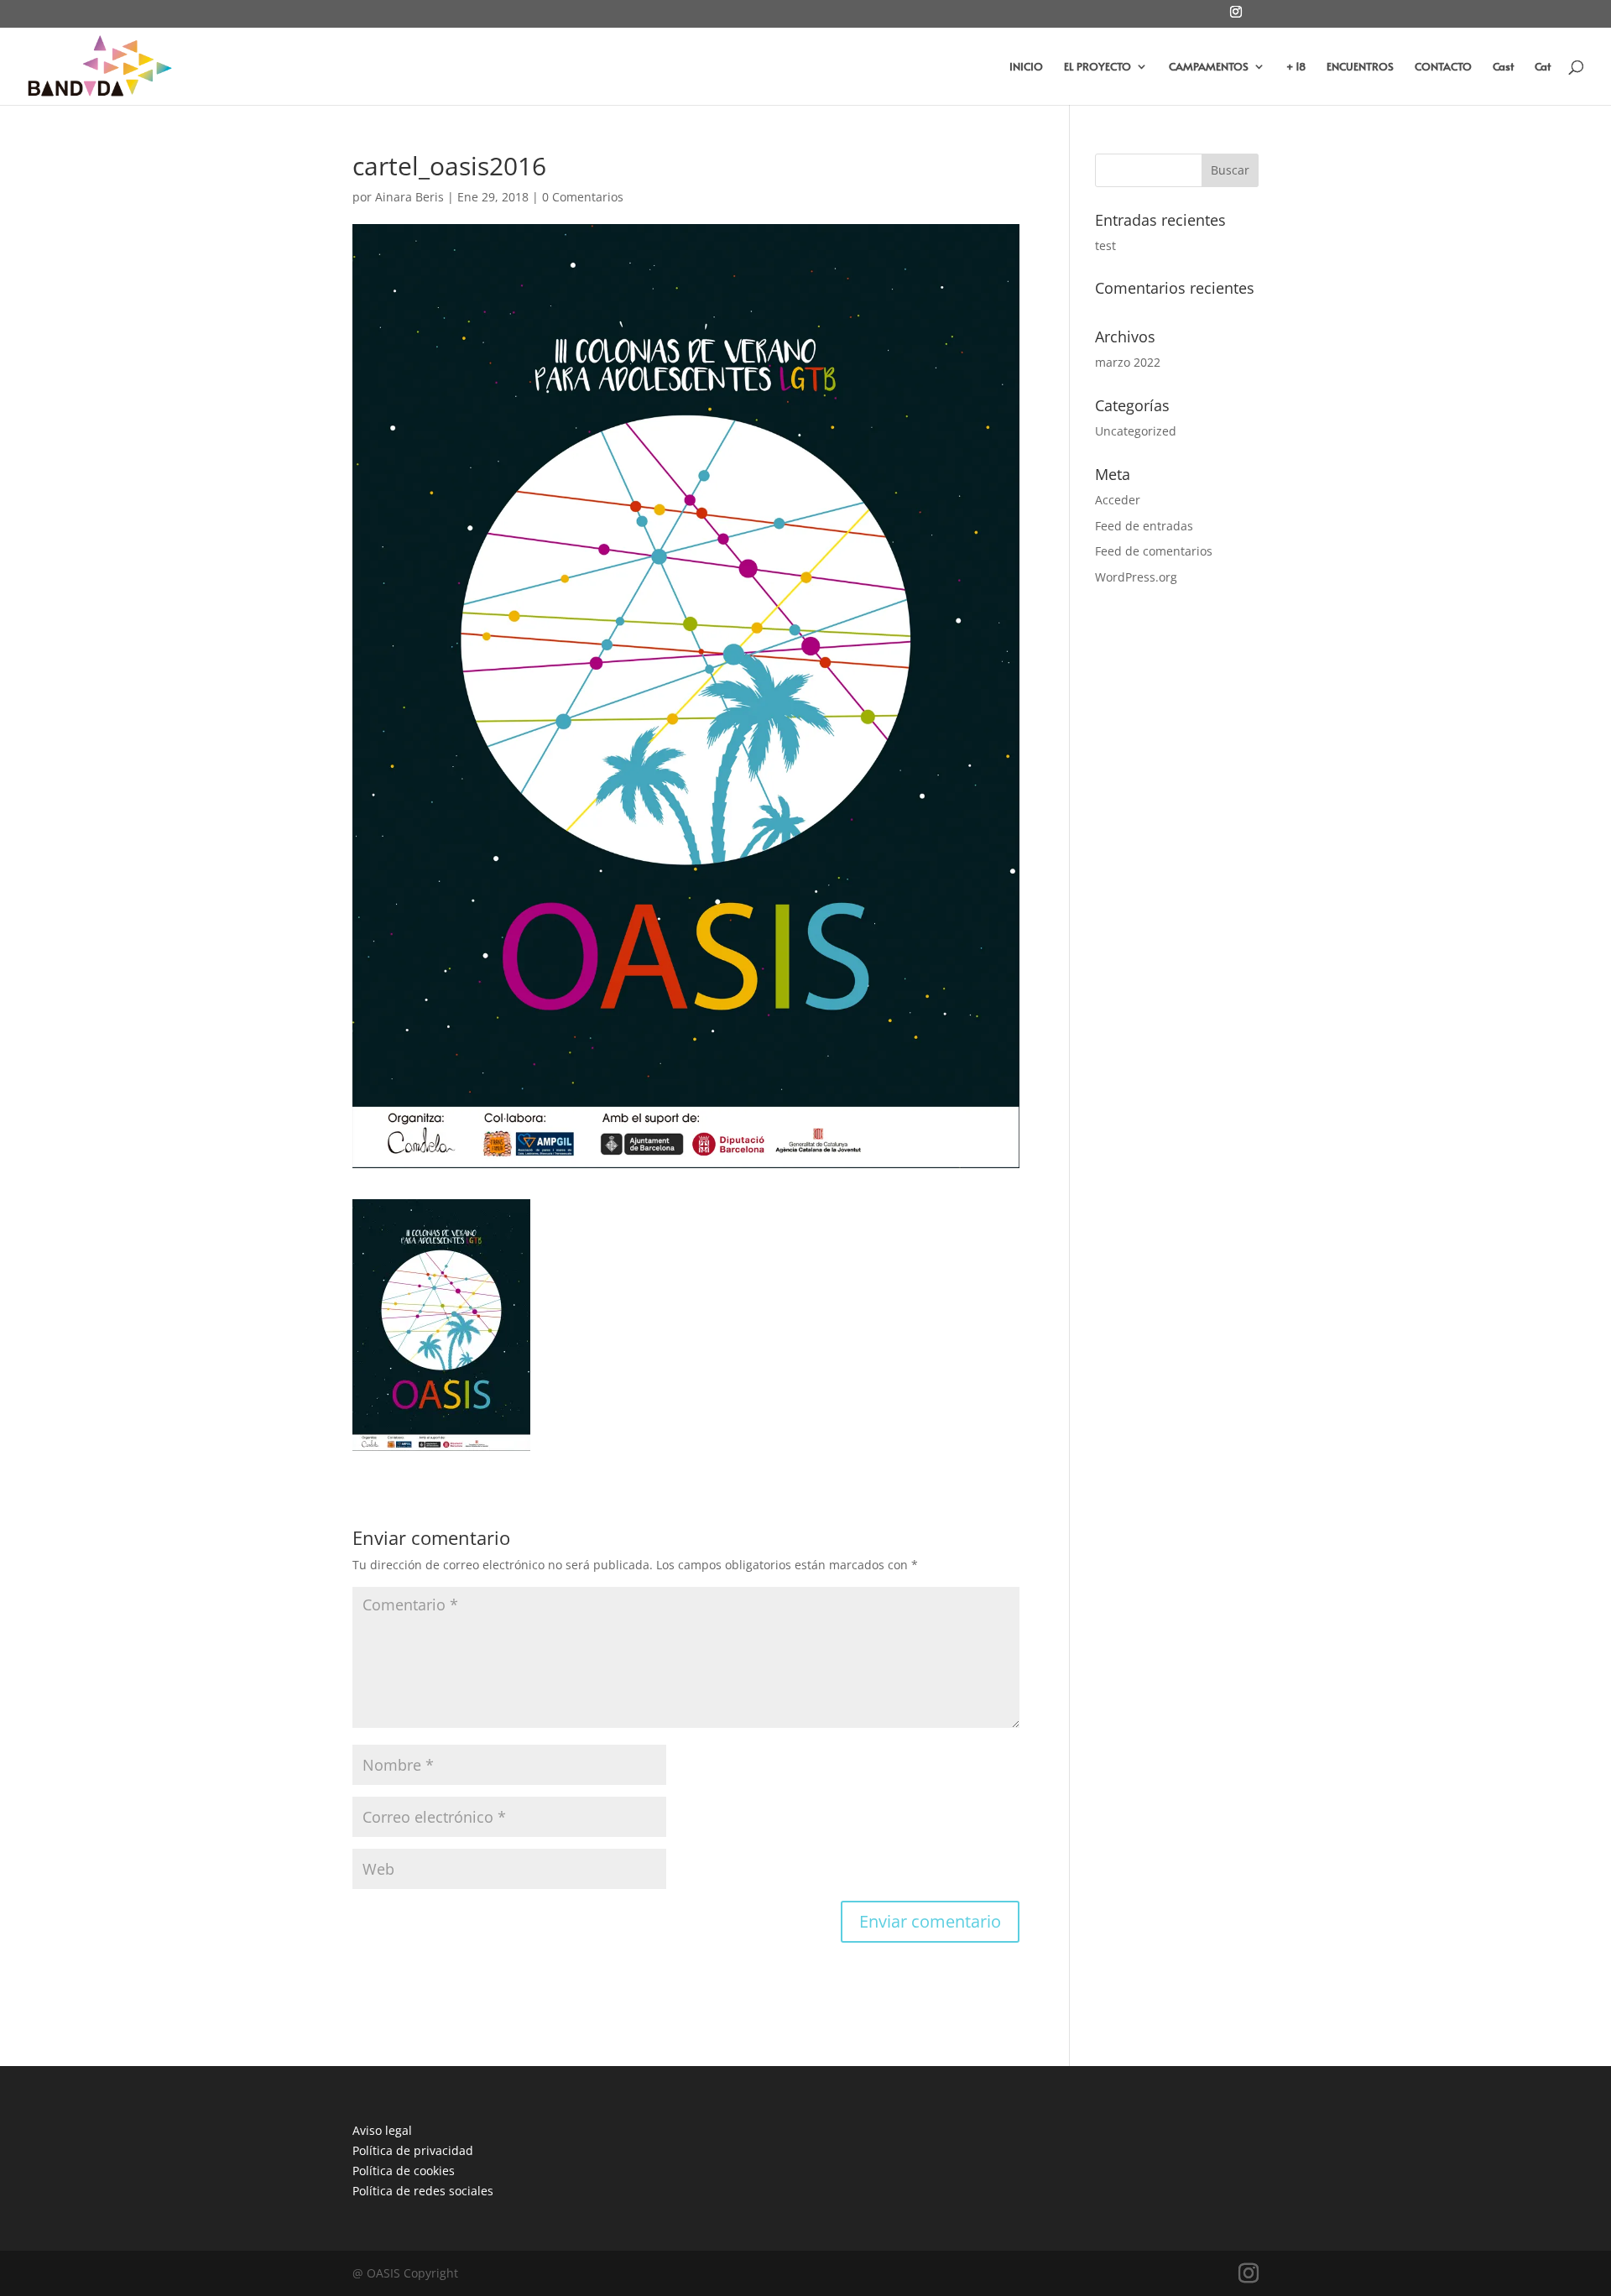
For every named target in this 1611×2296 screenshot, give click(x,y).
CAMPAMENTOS (1209, 67)
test (1105, 245)
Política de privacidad (413, 2150)
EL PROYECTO (1097, 67)
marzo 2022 (1128, 362)
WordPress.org (1136, 577)
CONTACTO (1443, 67)
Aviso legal (382, 2130)
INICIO (1026, 67)
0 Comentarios (583, 197)
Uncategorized (1136, 431)
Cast (1503, 67)
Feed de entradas (1144, 526)
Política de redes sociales (423, 2191)
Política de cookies (404, 2171)
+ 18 (1296, 67)
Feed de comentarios (1154, 551)
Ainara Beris (409, 197)
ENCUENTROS (1360, 67)
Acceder (1118, 500)
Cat (1543, 67)
